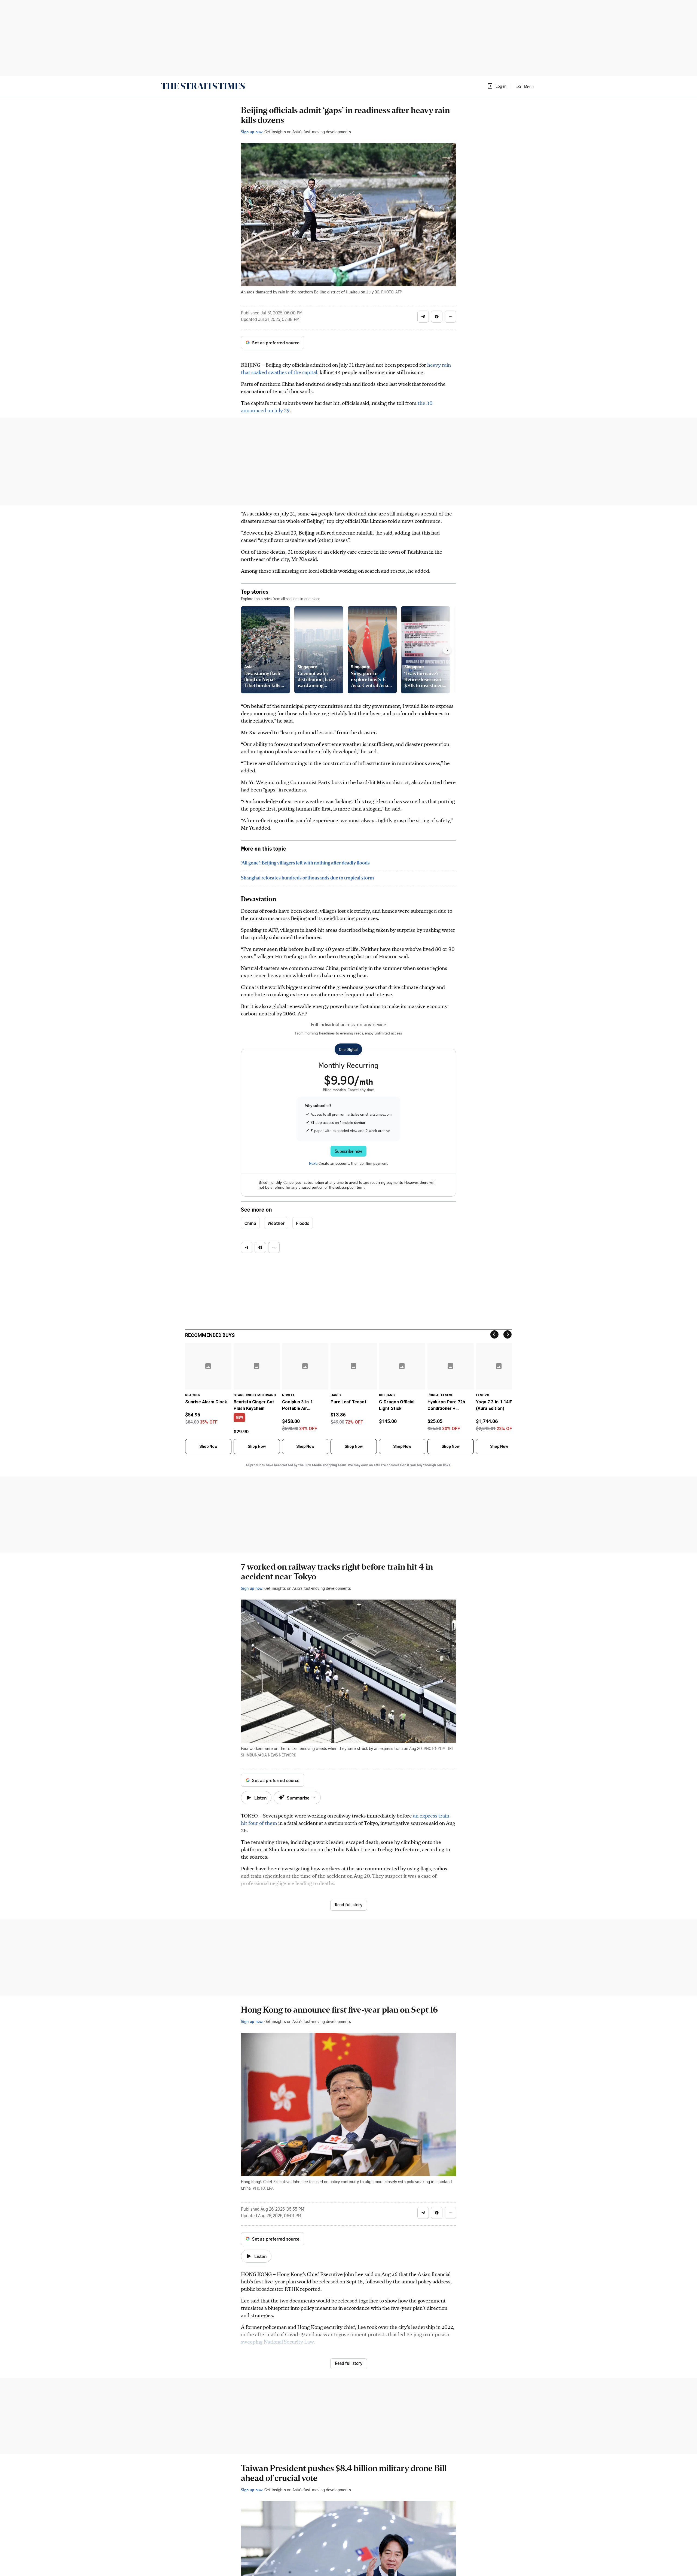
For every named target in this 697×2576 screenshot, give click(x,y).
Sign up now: (252, 132)
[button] (497, 86)
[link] (203, 86)
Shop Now (208, 1446)
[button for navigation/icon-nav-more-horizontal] (450, 317)
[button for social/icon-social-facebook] (437, 317)
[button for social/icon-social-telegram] (423, 317)
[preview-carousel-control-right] (447, 650)
